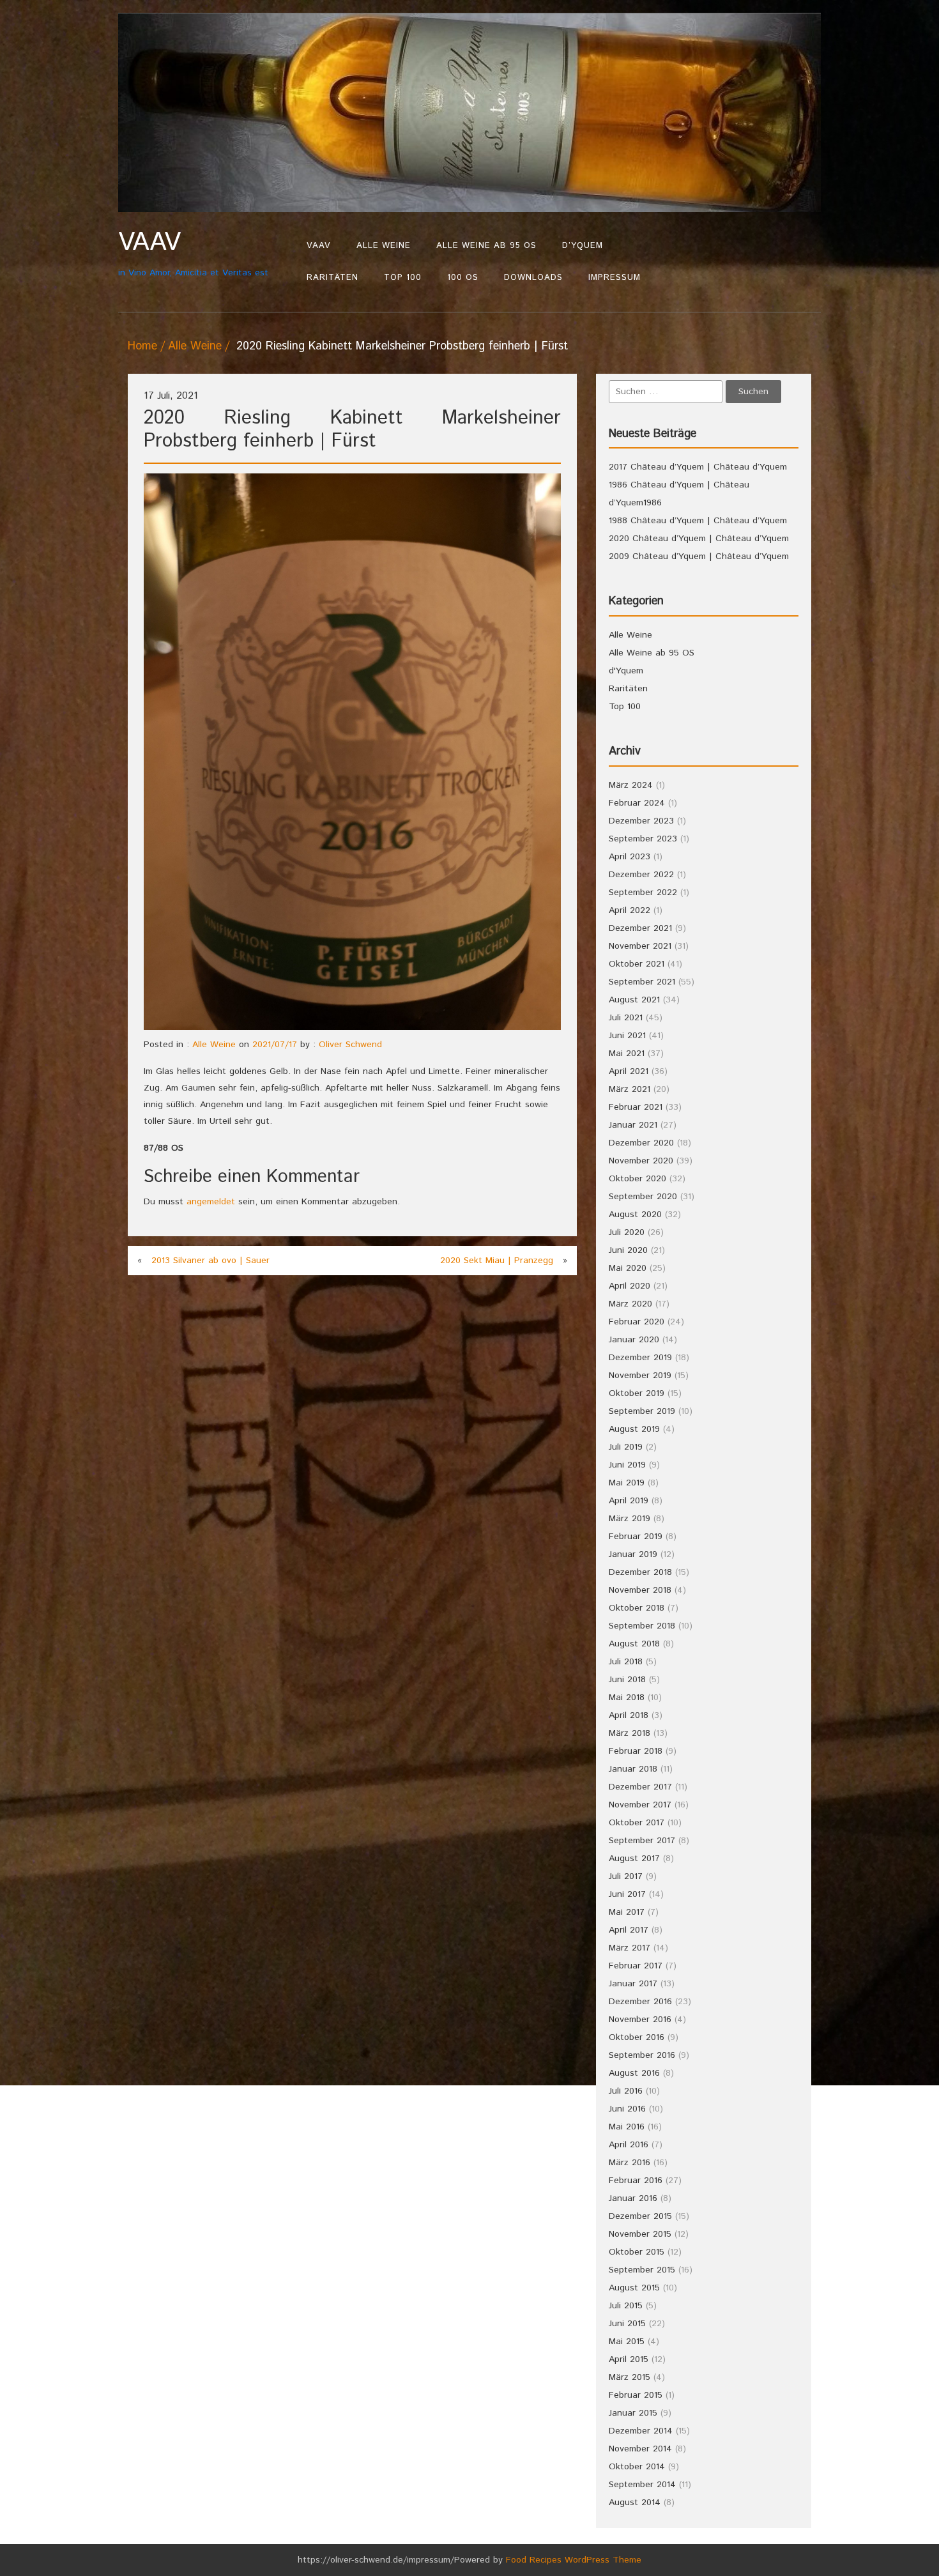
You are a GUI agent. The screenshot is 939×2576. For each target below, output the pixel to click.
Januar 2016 (633, 2198)
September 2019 (642, 1411)
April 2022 (630, 910)
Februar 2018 (636, 1751)
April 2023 (630, 857)
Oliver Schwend (350, 1045)
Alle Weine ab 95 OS (486, 246)
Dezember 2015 (640, 2216)
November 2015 (640, 2234)
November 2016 (640, 2020)
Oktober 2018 (637, 1608)
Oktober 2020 (637, 1179)
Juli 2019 (626, 1447)
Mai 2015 (627, 2342)
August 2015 (634, 2288)
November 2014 (640, 2449)
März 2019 (630, 1519)
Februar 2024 (637, 803)
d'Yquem (626, 671)
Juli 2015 (626, 2306)
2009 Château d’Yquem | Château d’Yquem (699, 556)
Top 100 (403, 278)
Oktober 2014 (637, 2467)
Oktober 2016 (637, 2037)
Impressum (615, 278)
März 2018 (630, 1733)
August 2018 (634, 1644)
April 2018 (629, 1715)
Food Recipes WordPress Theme (574, 2560)
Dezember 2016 (640, 2002)
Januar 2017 (633, 1984)
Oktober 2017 (637, 1823)
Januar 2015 (633, 2413)
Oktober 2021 (637, 964)
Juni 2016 (627, 2109)
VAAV (319, 246)
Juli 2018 (626, 1662)
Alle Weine (384, 246)
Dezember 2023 (641, 821)
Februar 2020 (637, 1322)
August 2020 (635, 1215)
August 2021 (634, 1000)
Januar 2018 (633, 1769)
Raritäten (332, 278)
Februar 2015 (636, 2395)
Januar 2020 (634, 1340)
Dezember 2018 (640, 1572)
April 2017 (629, 1930)
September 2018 (642, 1626)
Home (142, 346)
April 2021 (629, 1071)
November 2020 (641, 1161)
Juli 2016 (626, 2091)
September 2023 (643, 839)
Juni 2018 (627, 1680)
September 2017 (642, 1841)
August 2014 (635, 2503)
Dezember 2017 (640, 1787)
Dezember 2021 (640, 928)
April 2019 (629, 1501)
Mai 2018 (627, 1698)
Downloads (533, 278)
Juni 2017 (627, 1894)
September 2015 (642, 2270)
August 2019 (634, 1429)
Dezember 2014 (641, 2431)
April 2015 (629, 2359)
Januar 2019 (633, 1554)
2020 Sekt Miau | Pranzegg (497, 1261)
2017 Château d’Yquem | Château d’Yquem (698, 467)
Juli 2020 (627, 1232)
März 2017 (630, 1948)
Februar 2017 (636, 1966)
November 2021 (640, 946)
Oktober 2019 (637, 1393)
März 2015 (630, 2377)
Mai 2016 (627, 2127)
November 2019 (640, 1376)
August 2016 (634, 2073)
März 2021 (630, 1089)
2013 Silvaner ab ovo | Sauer (210, 1261)
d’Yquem (583, 246)
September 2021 (642, 982)
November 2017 (640, 1805)
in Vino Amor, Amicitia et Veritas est (193, 253)
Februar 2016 (636, 2181)
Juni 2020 (628, 1250)
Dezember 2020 (641, 1143)
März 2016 (630, 2163)
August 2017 (634, 1859)
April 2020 (630, 1286)
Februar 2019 (636, 1537)
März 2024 (631, 785)
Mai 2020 (628, 1268)
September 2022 (643, 893)
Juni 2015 (627, 2324)
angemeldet (211, 1202)
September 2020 (643, 1197)
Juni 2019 (627, 1465)
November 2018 (640, 1590)
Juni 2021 (627, 1036)
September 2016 (642, 2055)
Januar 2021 (633, 1125)
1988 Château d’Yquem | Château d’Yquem (698, 521)
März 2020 (630, 1304)
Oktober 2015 (637, 2252)
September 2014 (642, 2485)
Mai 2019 (627, 1483)
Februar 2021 (636, 1107)
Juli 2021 (626, 1018)
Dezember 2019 (640, 1358)
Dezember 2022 (641, 875)
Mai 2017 (627, 1912)
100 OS (463, 278)
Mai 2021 (627, 1054)
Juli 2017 (626, 1876)
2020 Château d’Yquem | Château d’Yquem (699, 539)
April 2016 (629, 2145)
